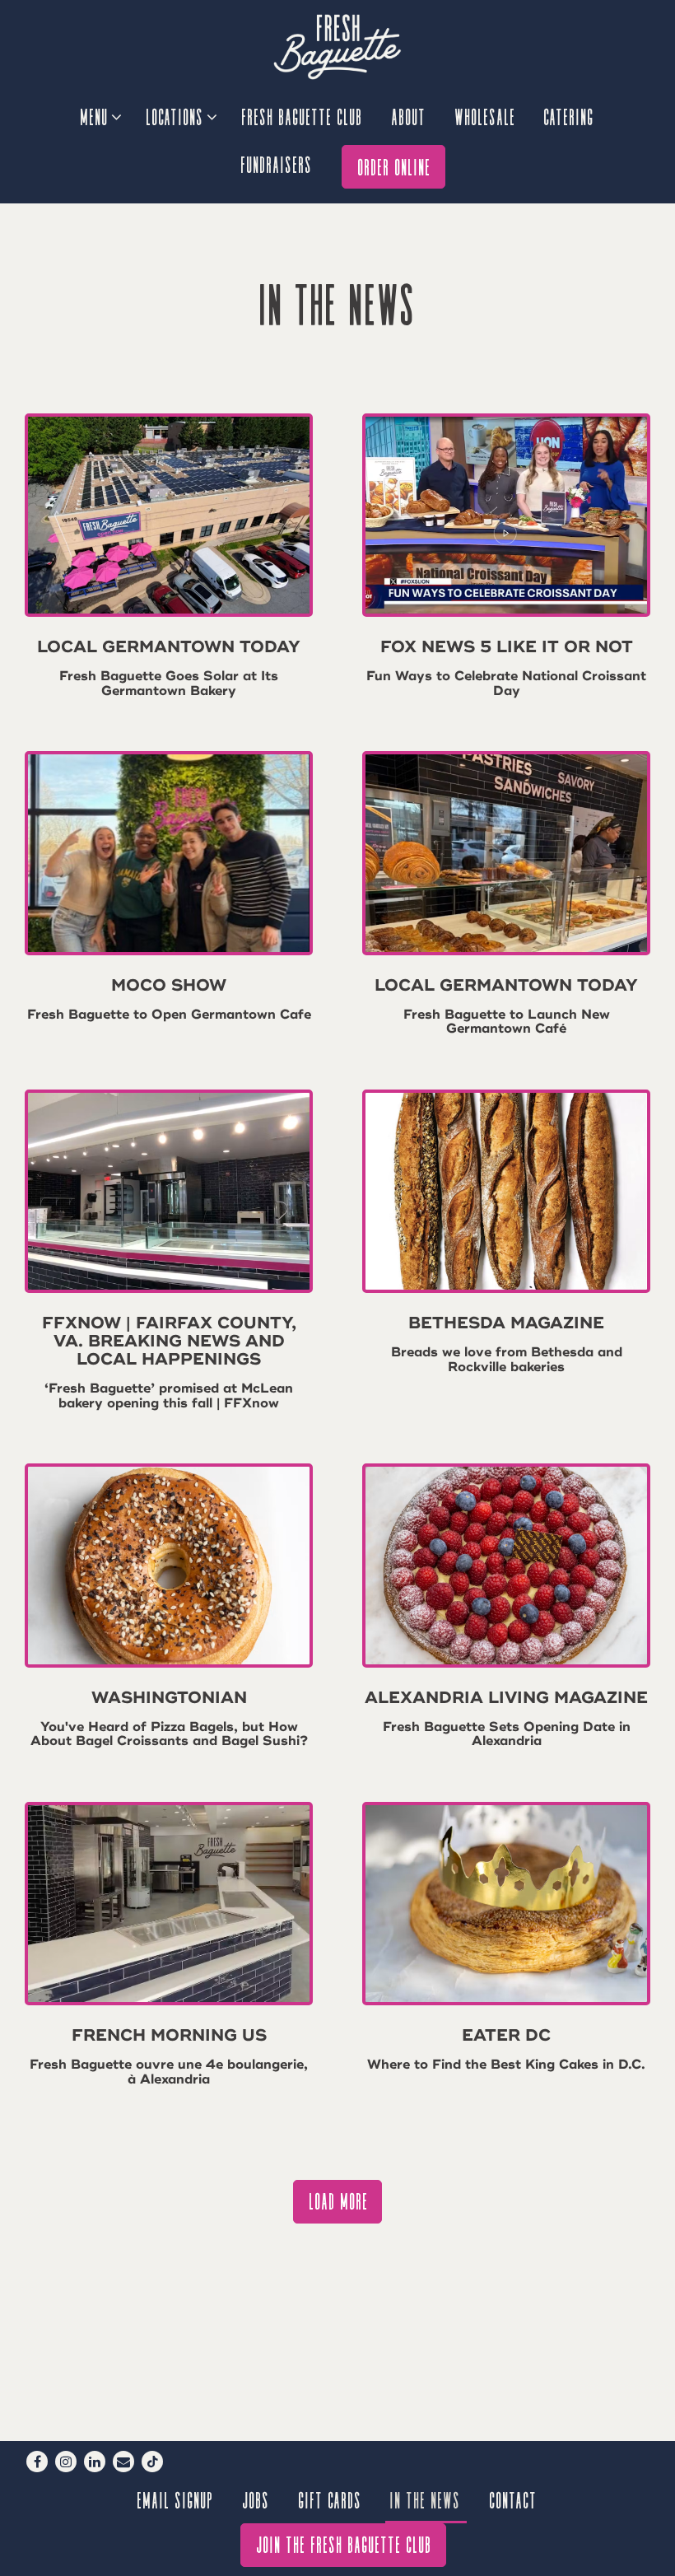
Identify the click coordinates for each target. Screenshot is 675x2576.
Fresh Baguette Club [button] (303, 116)
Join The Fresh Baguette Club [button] (344, 2543)
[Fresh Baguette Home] (337, 46)
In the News (426, 2499)
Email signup (176, 2499)
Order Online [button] (395, 166)
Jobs (256, 2499)
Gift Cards (331, 2499)
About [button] (409, 116)
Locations (181, 115)
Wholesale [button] (486, 116)
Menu (100, 115)
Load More (346, 2200)
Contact (514, 2499)
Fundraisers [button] (277, 163)
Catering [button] (569, 116)
